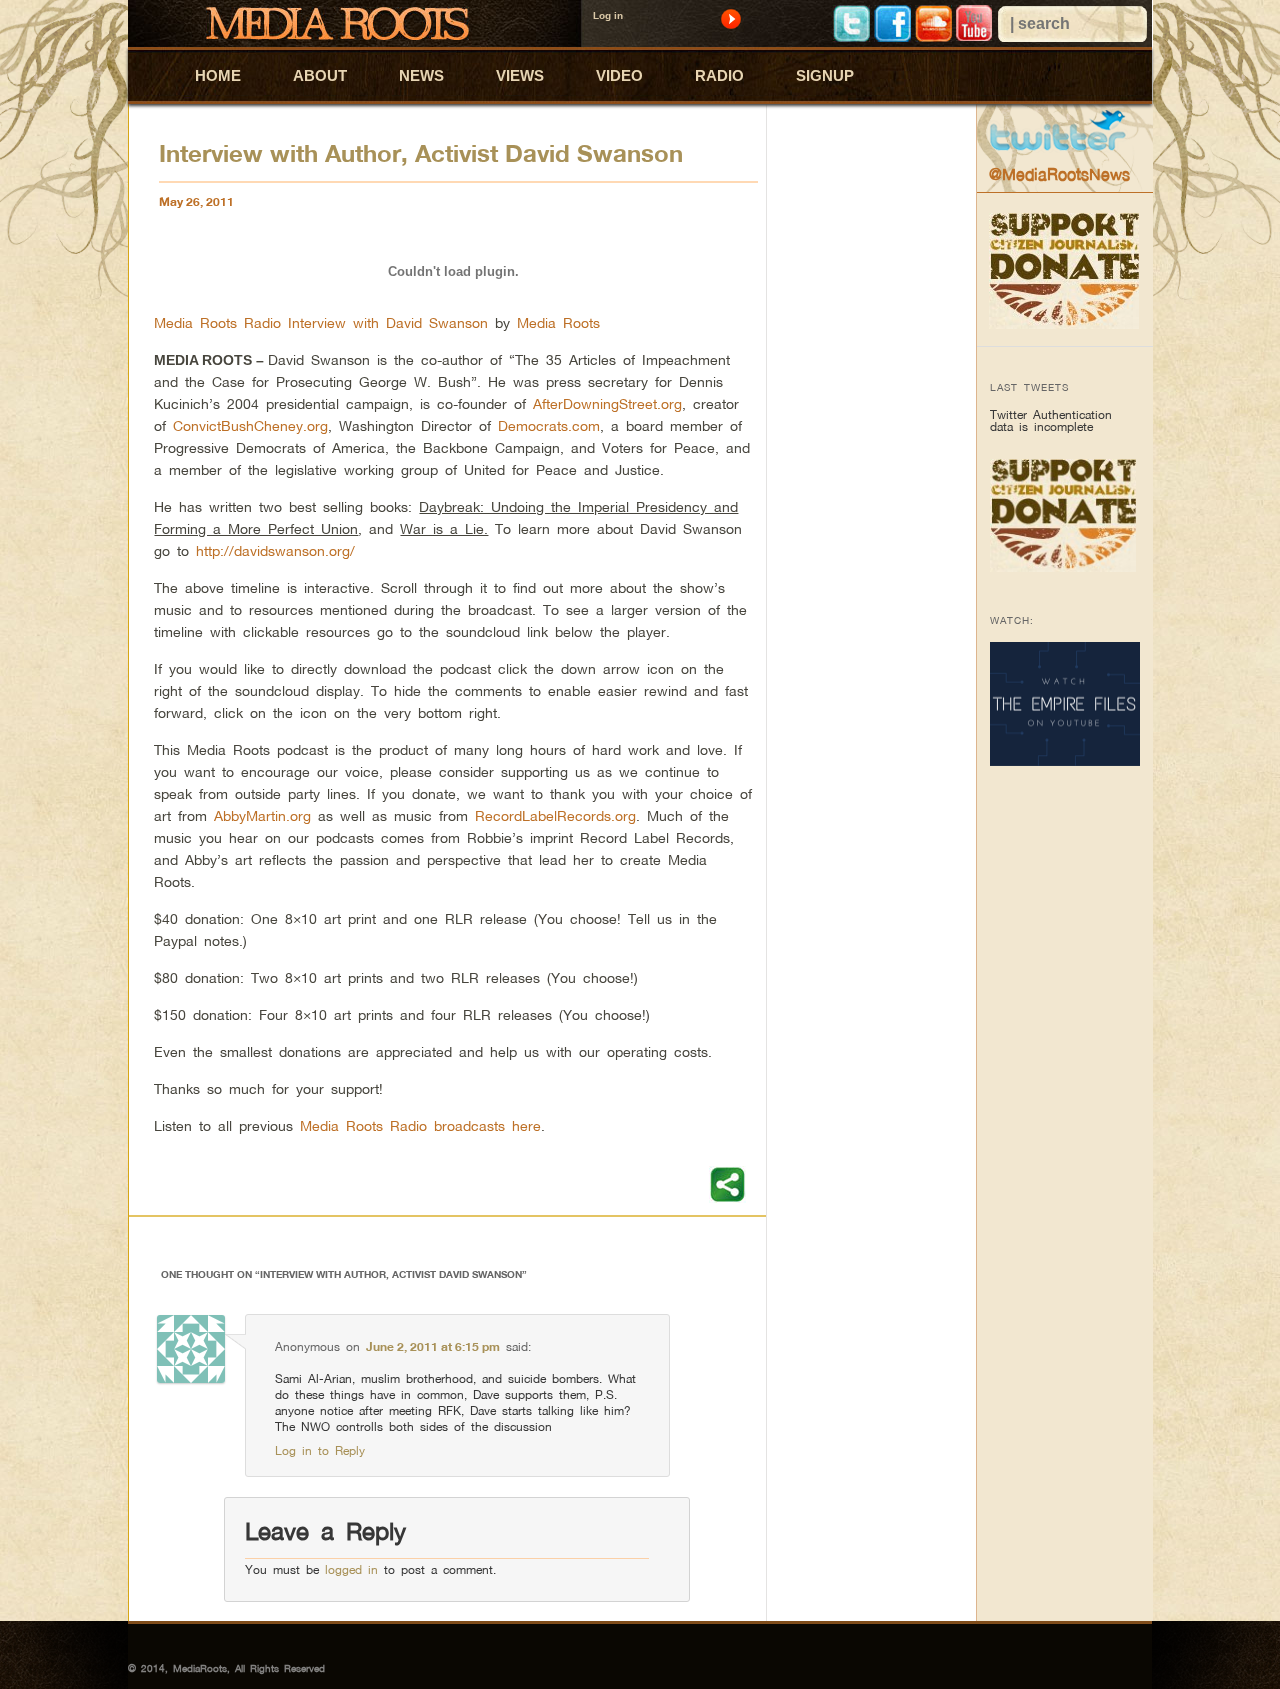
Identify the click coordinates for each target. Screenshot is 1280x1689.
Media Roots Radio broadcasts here (420, 1125)
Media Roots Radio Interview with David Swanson (321, 322)
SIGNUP (825, 75)
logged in (351, 1569)
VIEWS (520, 75)
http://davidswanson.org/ (275, 550)
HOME (218, 75)
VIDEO (619, 75)
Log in (608, 15)
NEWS (421, 75)
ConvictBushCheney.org (250, 425)
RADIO (719, 75)
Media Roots (558, 322)
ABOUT (320, 75)
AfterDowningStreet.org (607, 403)
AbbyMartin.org (262, 815)
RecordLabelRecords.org (555, 815)
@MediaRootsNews (1059, 174)
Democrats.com (549, 425)
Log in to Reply (320, 1450)
